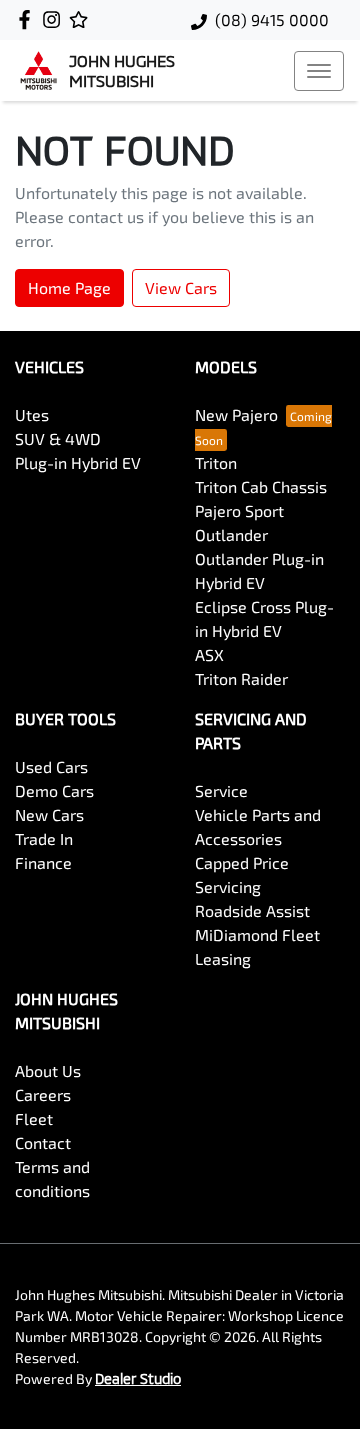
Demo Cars (54, 790)
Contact (43, 1142)
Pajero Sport (239, 510)
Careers (43, 1094)
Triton (216, 462)
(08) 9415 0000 (272, 19)
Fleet (34, 1118)
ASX (209, 654)
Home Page (69, 287)
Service (221, 790)
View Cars (181, 287)
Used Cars (51, 766)
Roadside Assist (252, 910)
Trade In (44, 838)
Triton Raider (241, 678)
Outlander (231, 534)
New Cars (49, 814)
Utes (32, 414)
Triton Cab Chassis (261, 486)
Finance (43, 862)
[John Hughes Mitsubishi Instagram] (55, 19)
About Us (48, 1070)
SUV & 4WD (58, 438)
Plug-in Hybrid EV (78, 462)
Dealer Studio (138, 1378)
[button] (319, 71)
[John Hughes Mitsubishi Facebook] (28, 19)
